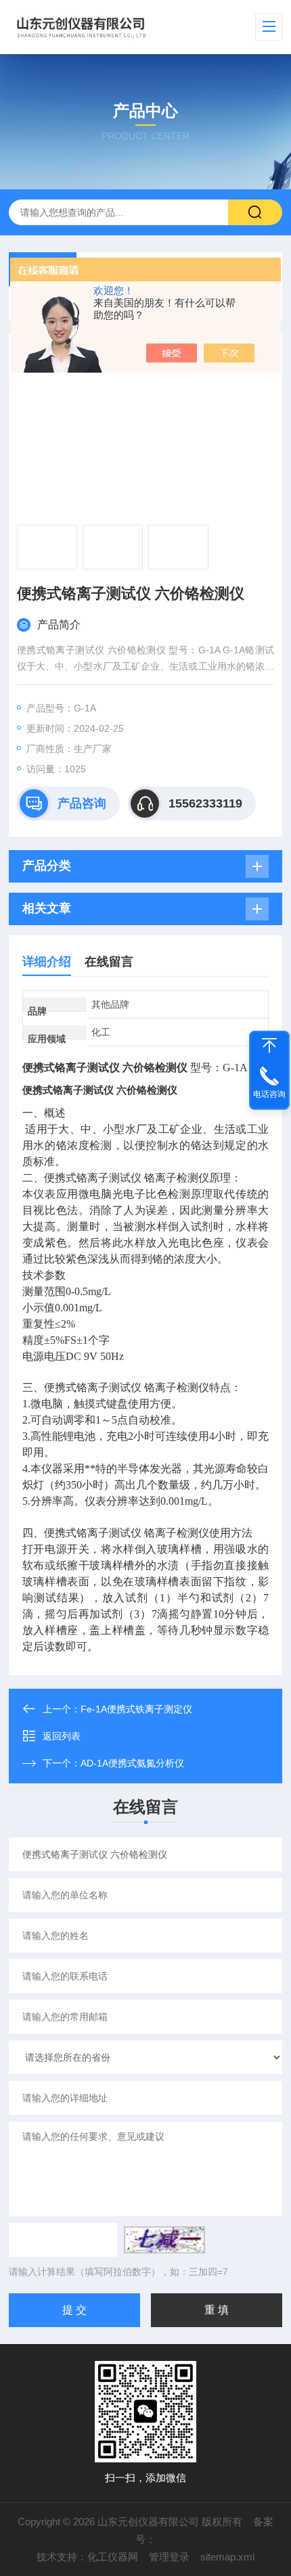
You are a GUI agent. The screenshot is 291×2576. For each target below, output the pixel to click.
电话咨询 (269, 1094)
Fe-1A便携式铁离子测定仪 (136, 1709)
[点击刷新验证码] (164, 2240)
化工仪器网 (113, 2557)
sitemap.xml (227, 2557)
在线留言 (109, 962)
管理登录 (169, 2557)
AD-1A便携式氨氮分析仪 (132, 1763)
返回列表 (62, 1736)
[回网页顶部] (269, 1046)
